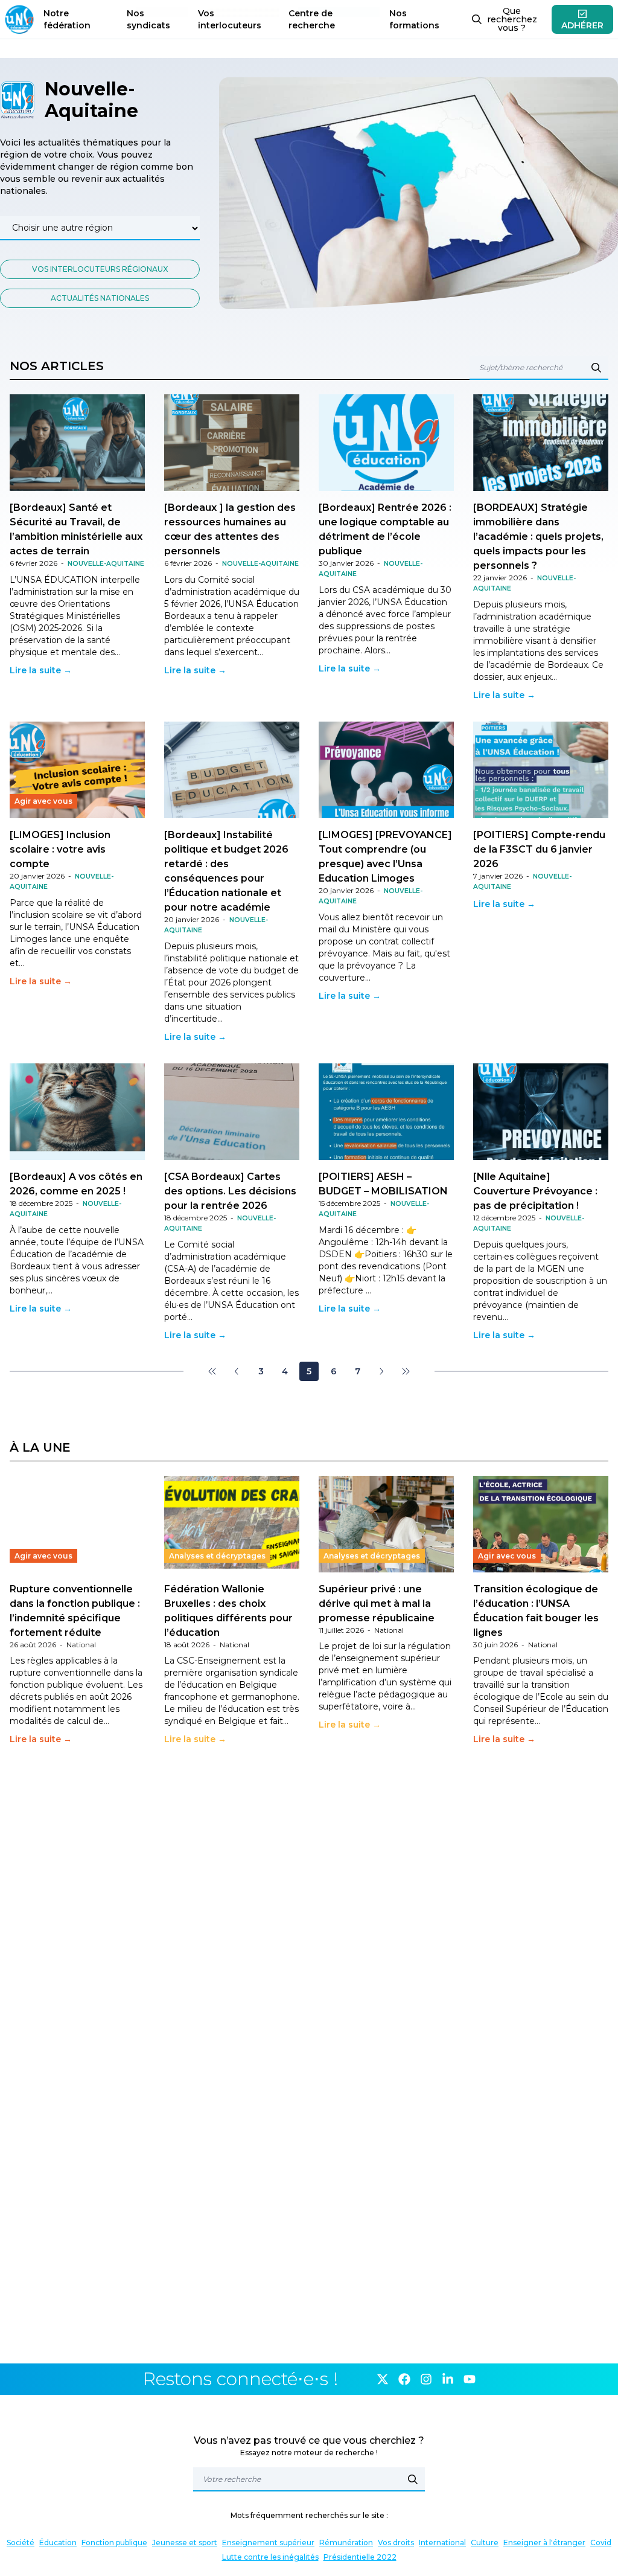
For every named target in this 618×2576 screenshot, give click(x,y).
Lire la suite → (41, 670)
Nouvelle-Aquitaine (106, 564)
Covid (601, 2542)
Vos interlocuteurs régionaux (100, 269)
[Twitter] (383, 2379)
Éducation (58, 2542)
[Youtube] (470, 2379)
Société (21, 2542)
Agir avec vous (43, 801)
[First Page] (212, 1371)
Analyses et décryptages (217, 1556)
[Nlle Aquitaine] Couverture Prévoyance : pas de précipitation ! (535, 1191)
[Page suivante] (381, 1371)
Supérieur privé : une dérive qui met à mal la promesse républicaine (377, 1604)
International (442, 2542)
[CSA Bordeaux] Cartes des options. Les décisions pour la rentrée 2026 (230, 1191)
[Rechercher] (413, 2479)
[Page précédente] (237, 1371)
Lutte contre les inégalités (270, 2557)
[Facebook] (404, 2379)
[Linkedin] (448, 2379)
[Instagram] (426, 2379)
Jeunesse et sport (185, 2542)
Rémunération (346, 2542)
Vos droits (396, 2542)
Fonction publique (114, 2542)
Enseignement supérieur (268, 2542)
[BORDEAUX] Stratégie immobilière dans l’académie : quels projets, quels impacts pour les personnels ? (538, 537)
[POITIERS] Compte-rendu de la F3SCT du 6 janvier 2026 (539, 849)
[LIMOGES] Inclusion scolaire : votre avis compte (60, 849)
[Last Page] (406, 1371)
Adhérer (582, 25)
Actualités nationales (100, 298)
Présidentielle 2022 (360, 2557)
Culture (485, 2542)
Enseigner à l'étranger (544, 2542)
